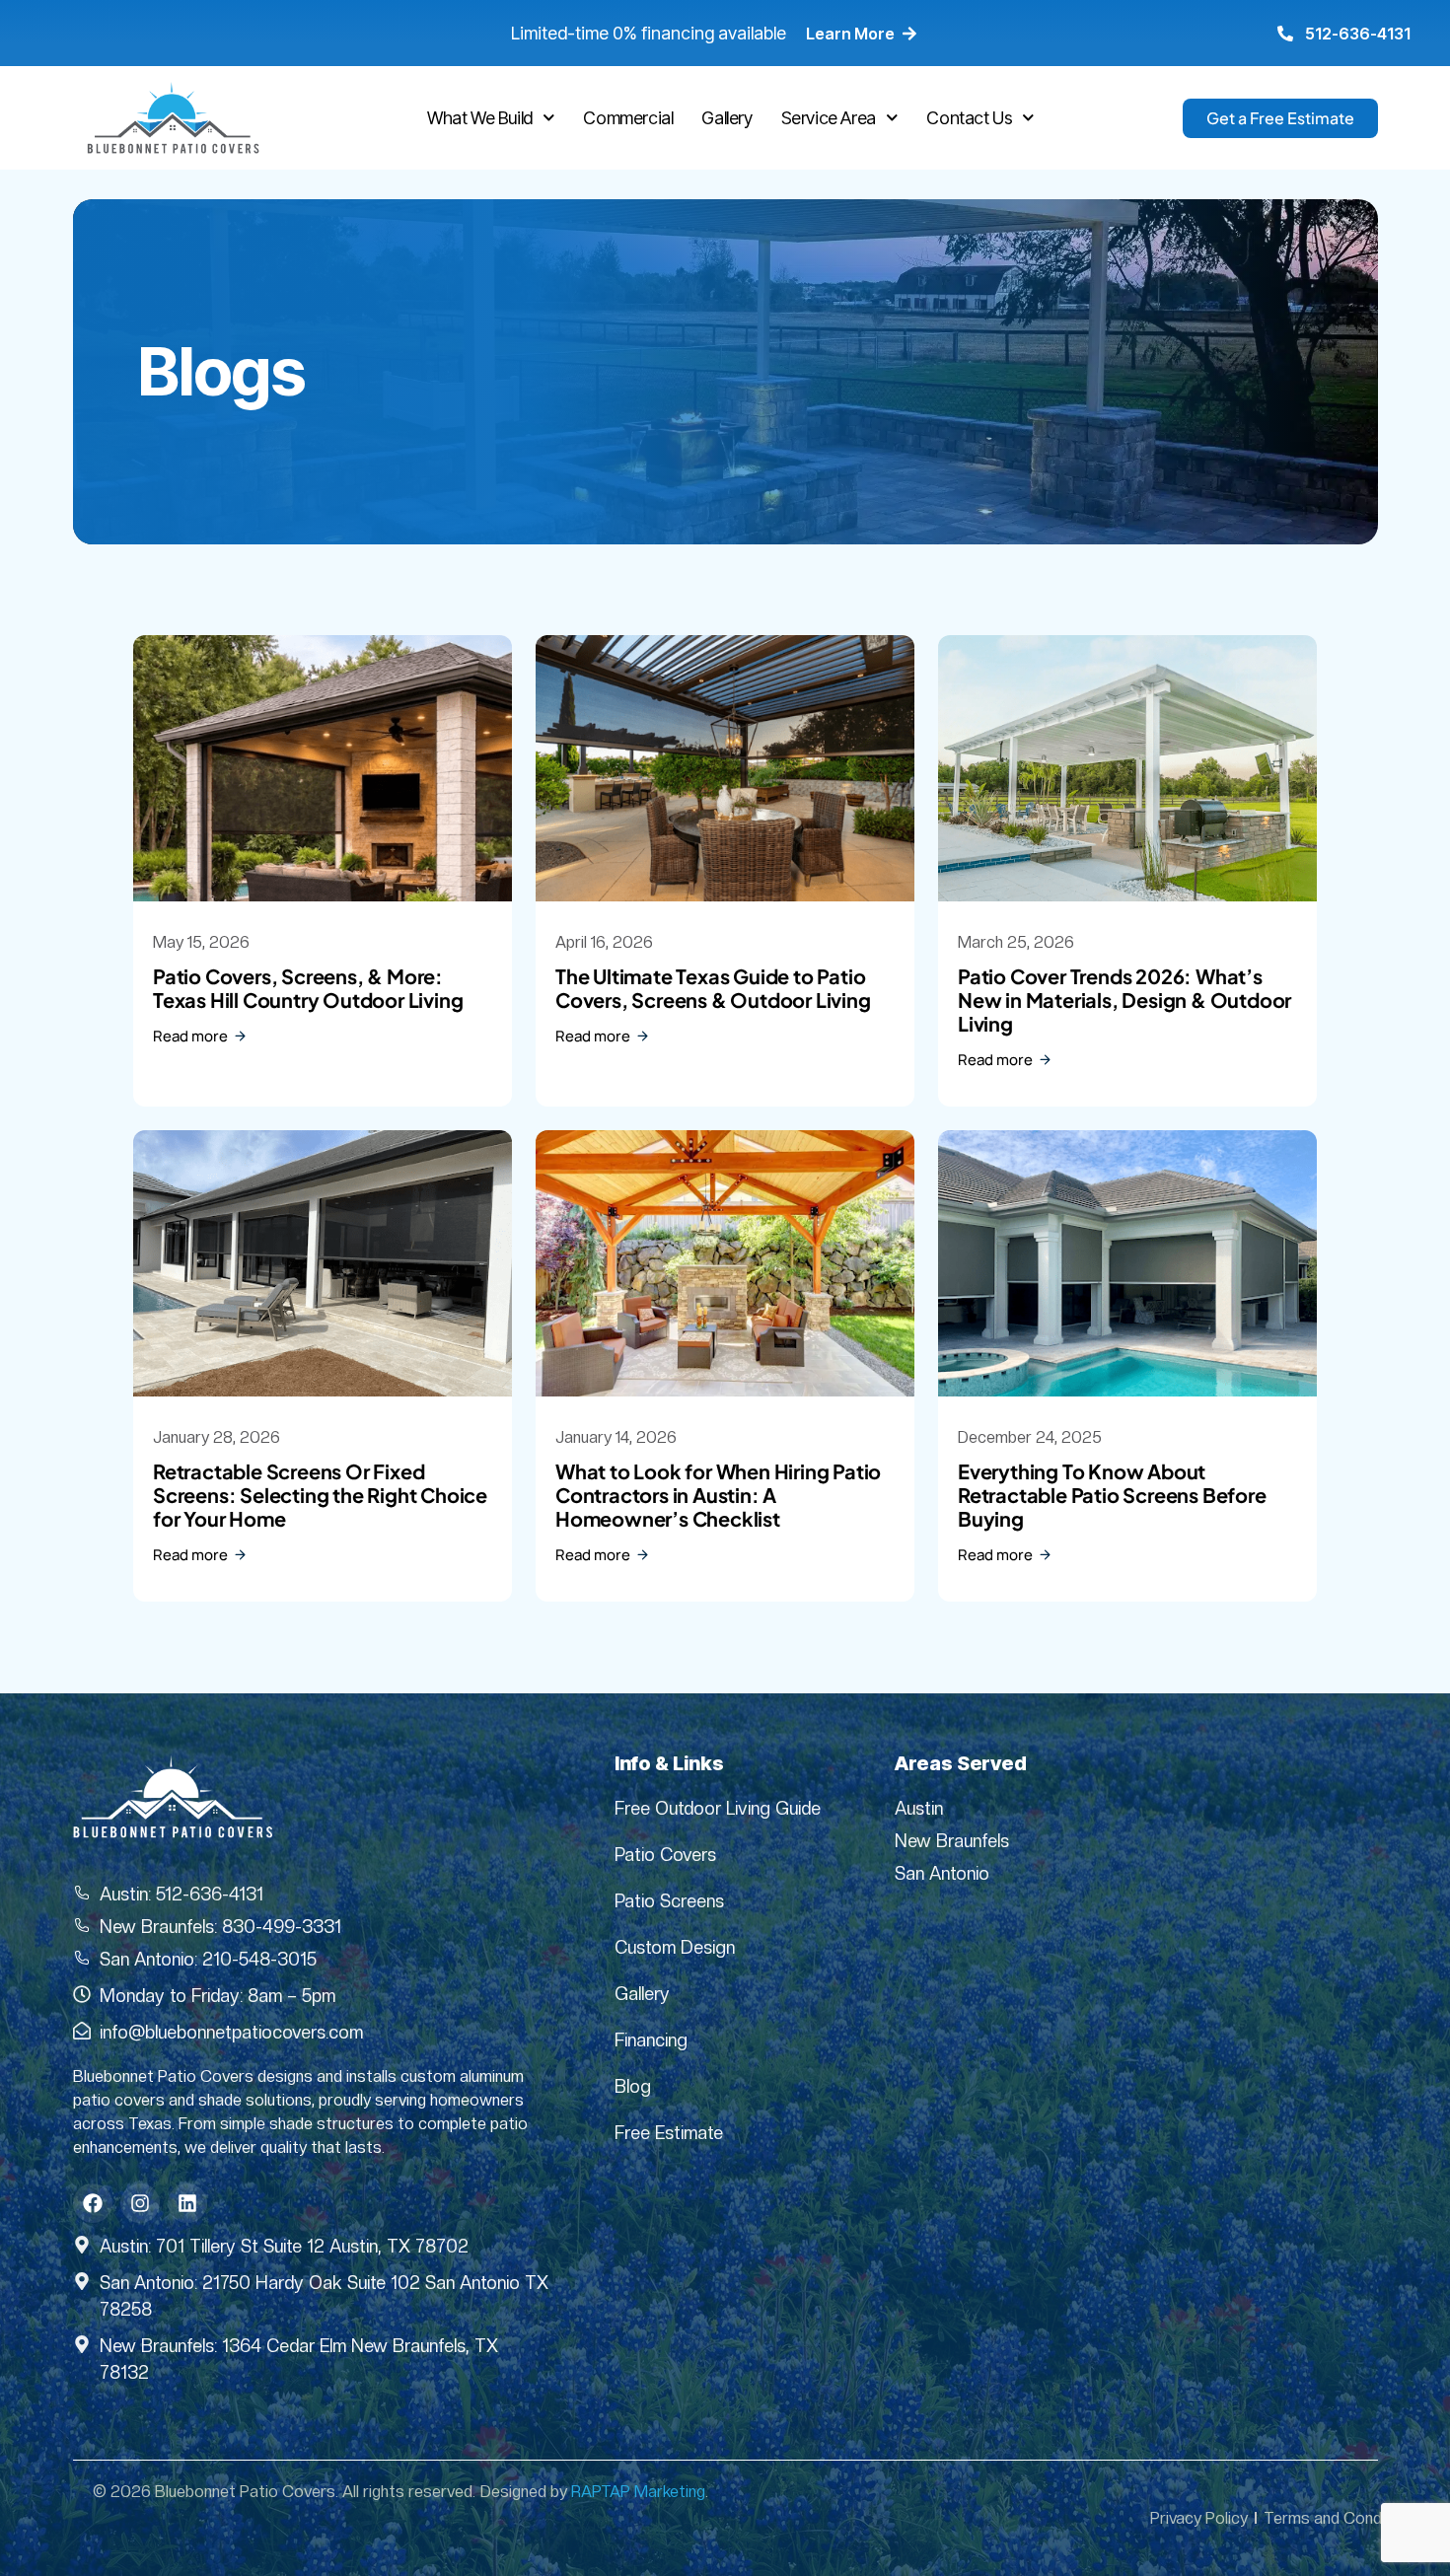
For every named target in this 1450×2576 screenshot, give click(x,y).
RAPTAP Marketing (638, 2492)
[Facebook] (93, 2203)
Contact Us (969, 118)
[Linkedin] (187, 2203)
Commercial (628, 118)
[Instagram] (140, 2203)
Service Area (829, 118)
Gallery (726, 118)
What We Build (480, 118)
